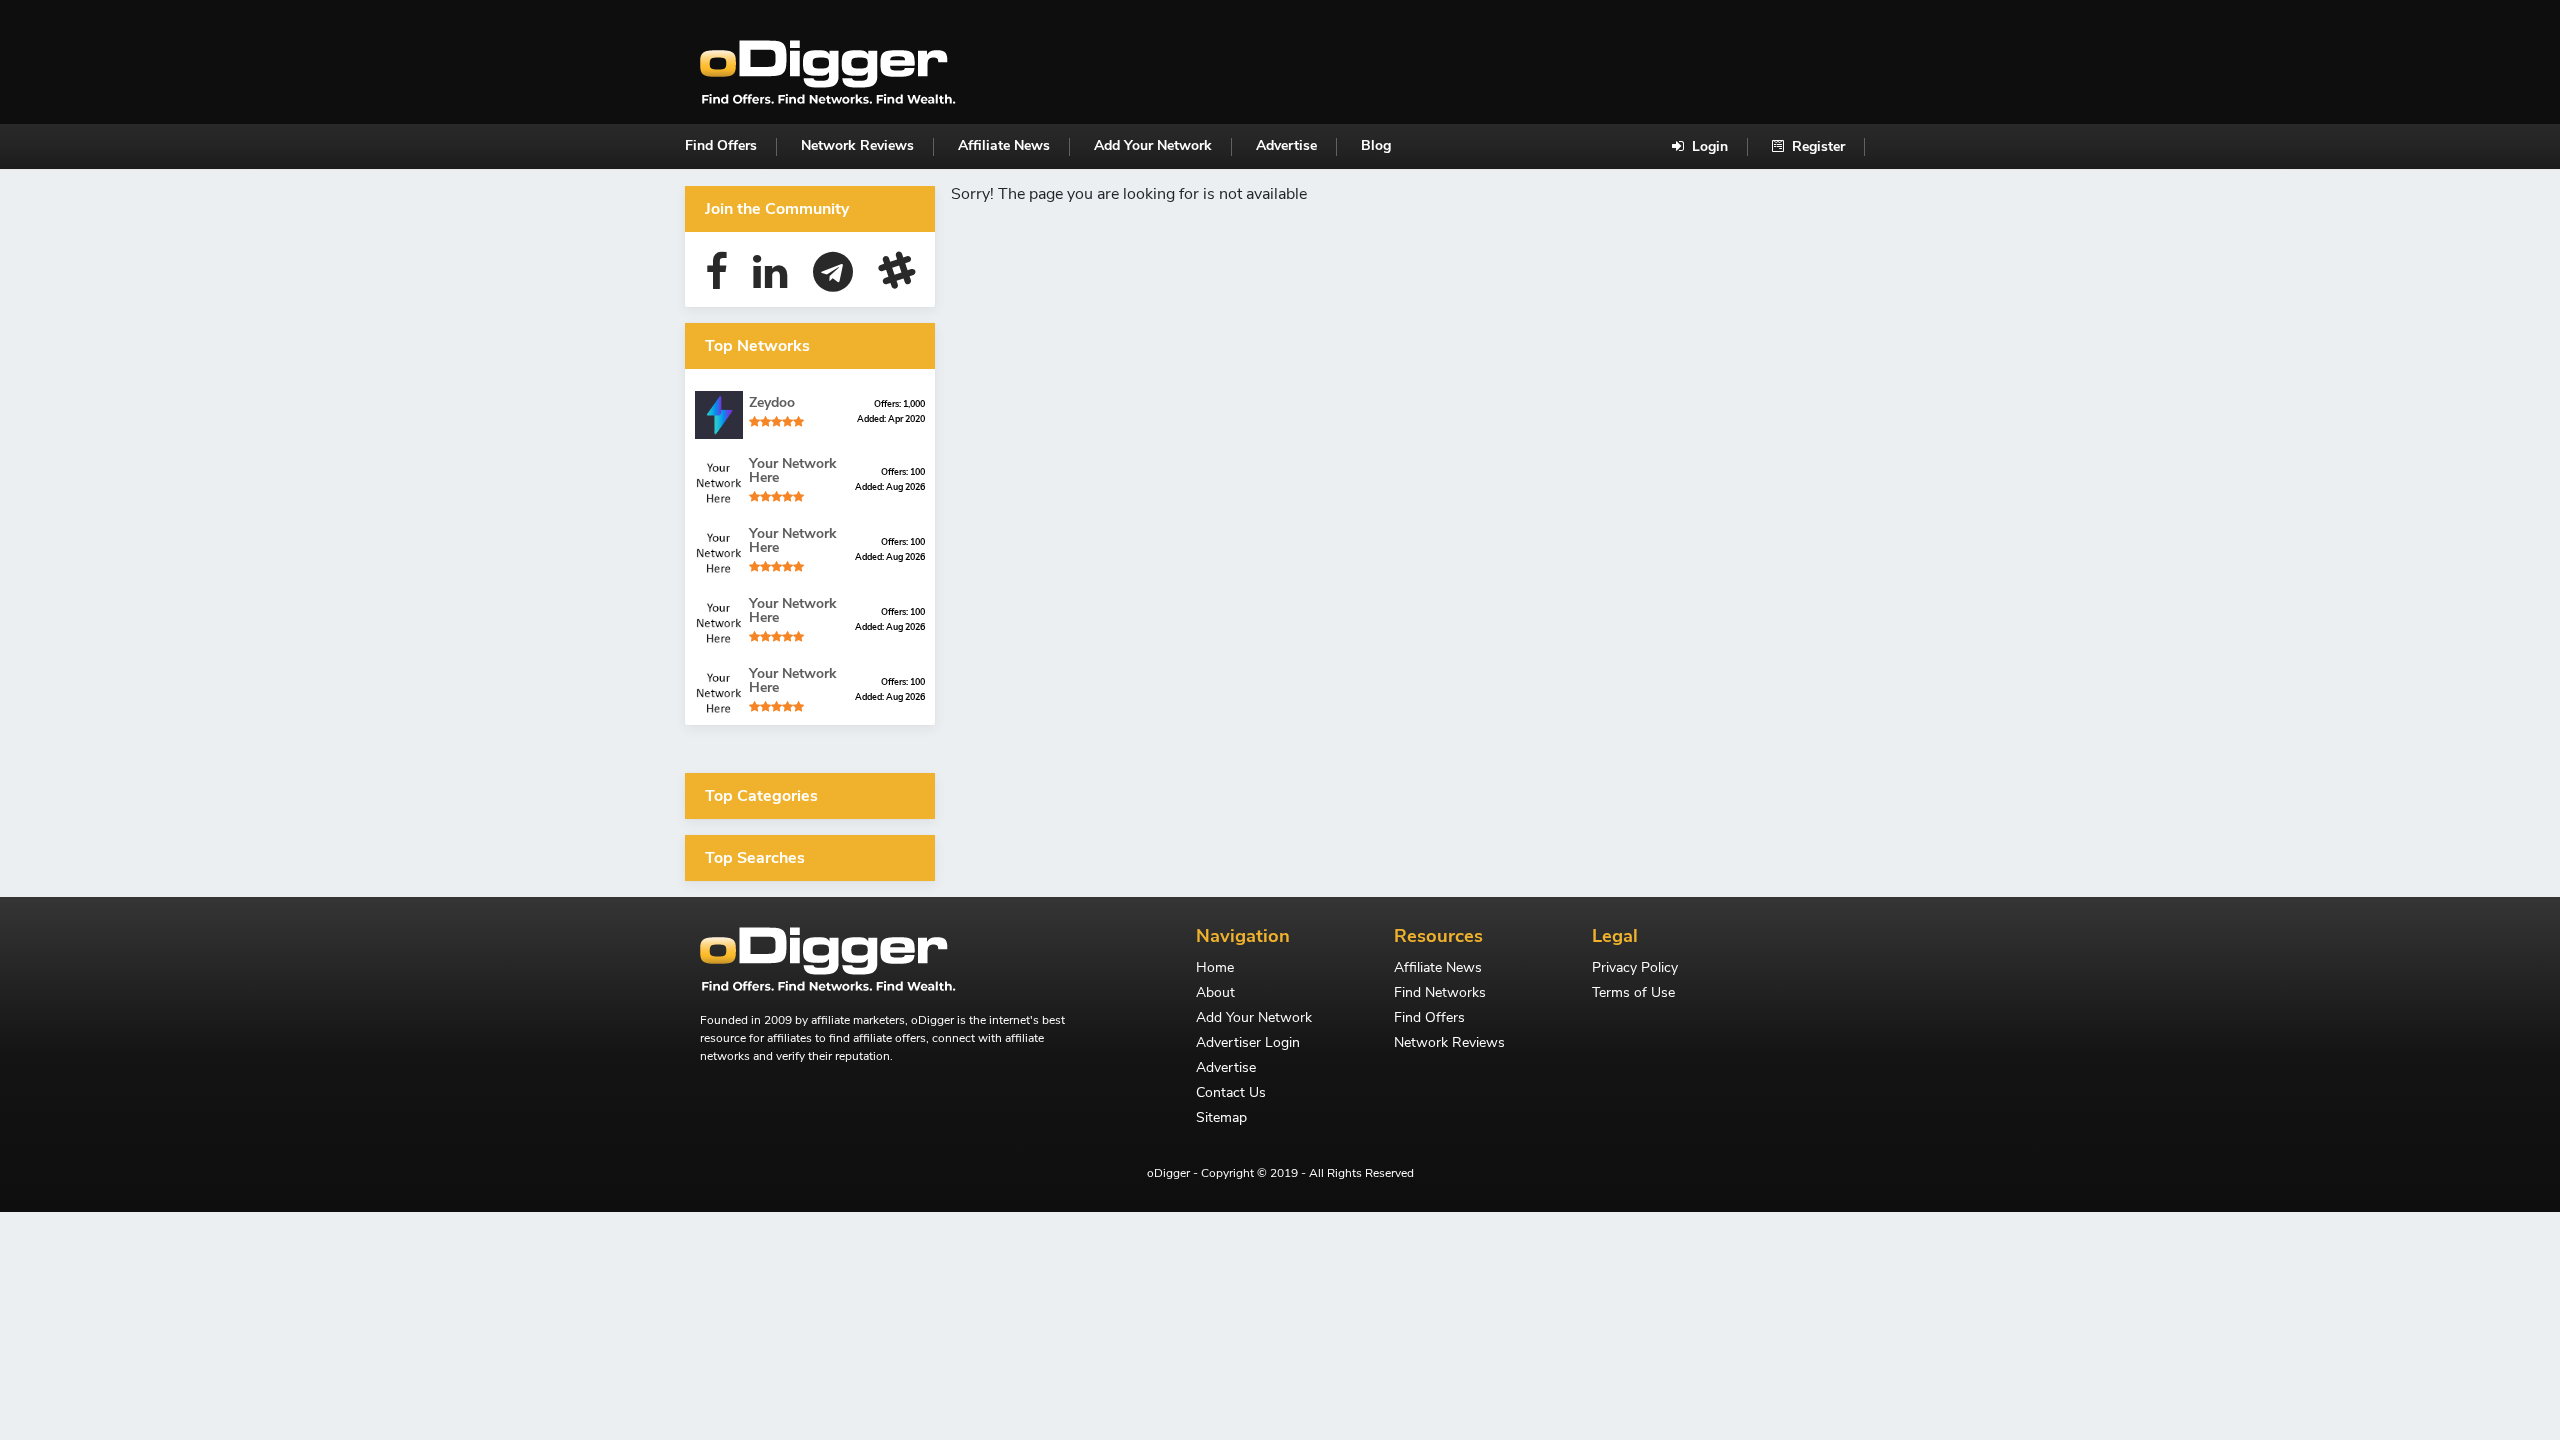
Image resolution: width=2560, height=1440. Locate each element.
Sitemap (1221, 1119)
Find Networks (1440, 994)
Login (1708, 146)
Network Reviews (857, 145)
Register (1816, 146)
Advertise (1286, 145)
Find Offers (721, 145)
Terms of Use (1633, 994)
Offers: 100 (903, 472)
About (1215, 994)
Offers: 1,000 (899, 404)
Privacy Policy (1635, 969)
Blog (1376, 145)
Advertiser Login (1248, 1044)
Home (1215, 969)
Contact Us (1231, 1094)
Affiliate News (1004, 145)
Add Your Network (1153, 145)
